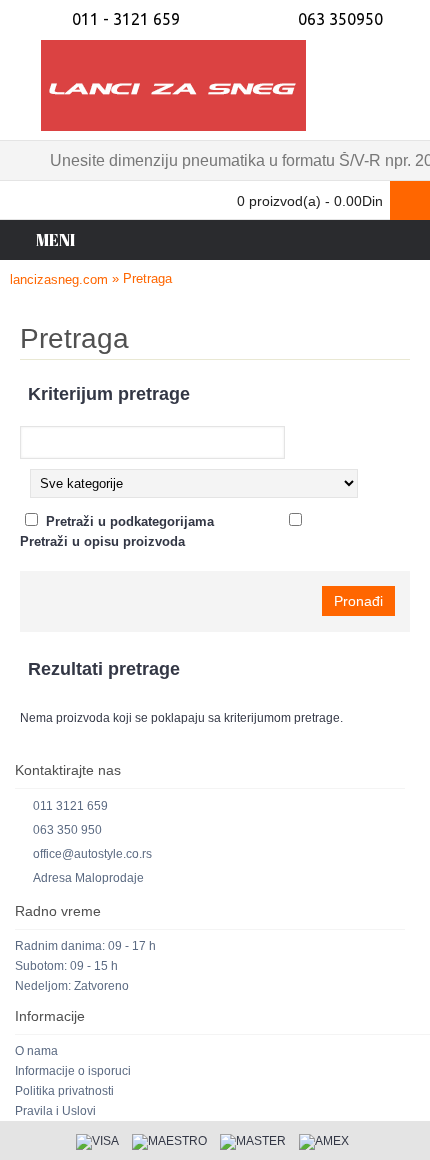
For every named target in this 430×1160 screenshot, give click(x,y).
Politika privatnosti (64, 1091)
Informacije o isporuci (73, 1071)
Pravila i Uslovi (55, 1111)
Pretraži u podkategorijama (130, 521)
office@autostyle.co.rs (92, 854)
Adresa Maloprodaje (88, 878)
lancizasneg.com (59, 279)
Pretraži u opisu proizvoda (102, 541)
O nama (36, 1051)
